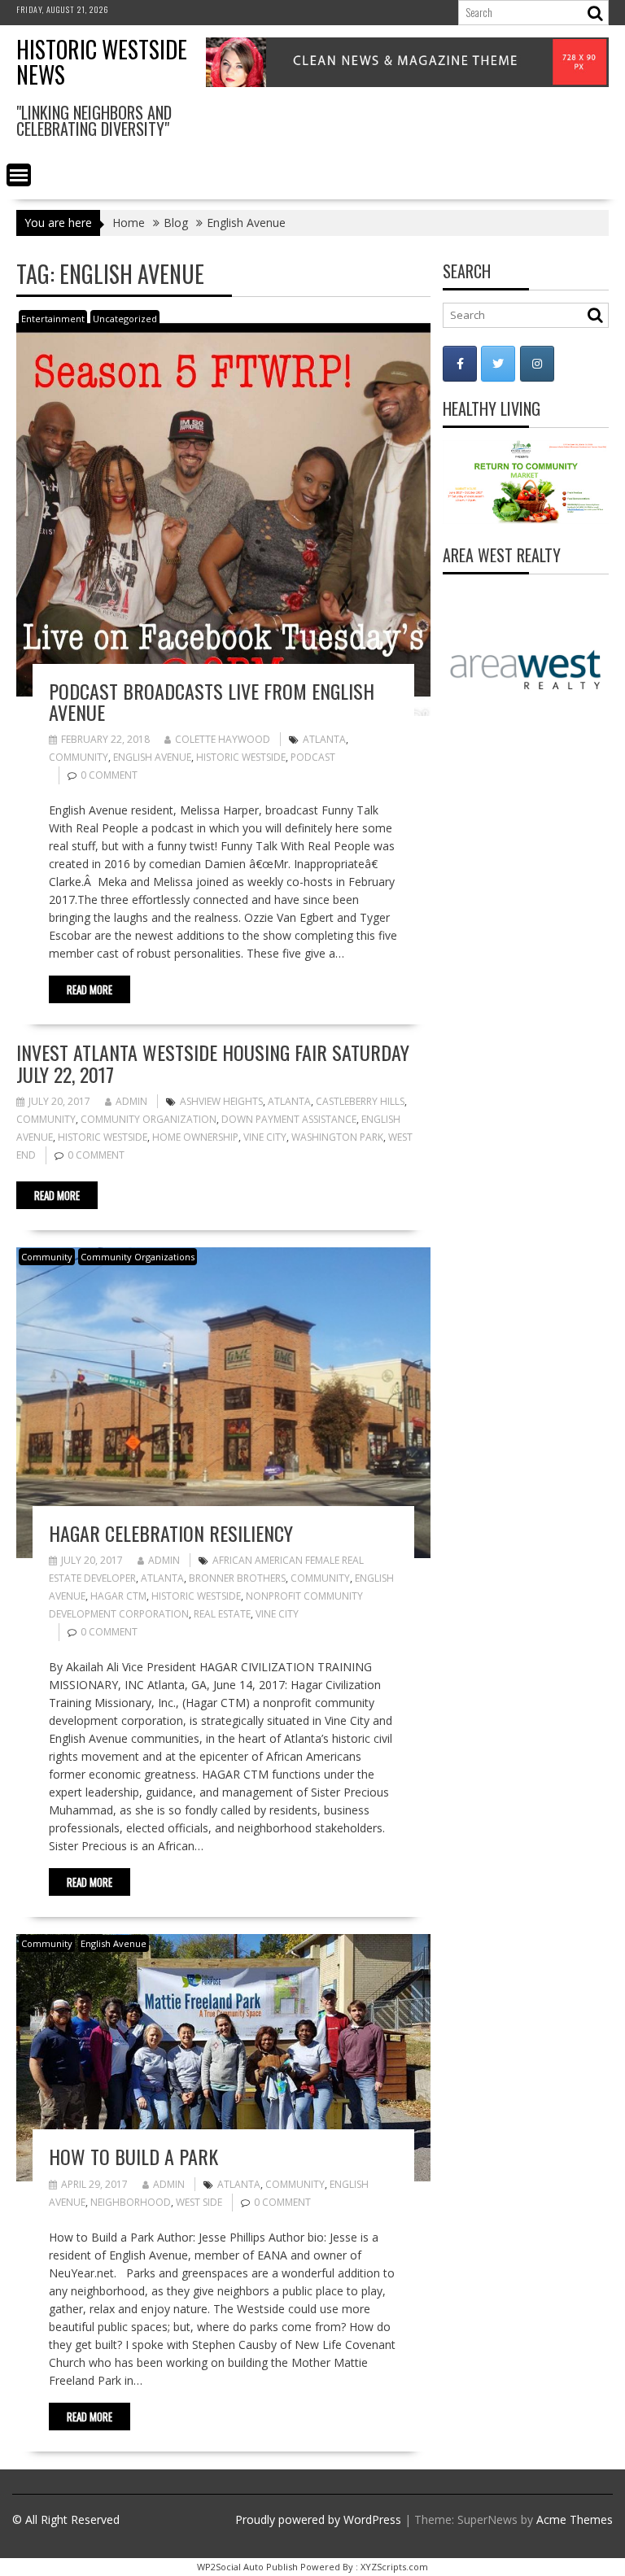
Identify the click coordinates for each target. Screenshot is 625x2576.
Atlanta (324, 739)
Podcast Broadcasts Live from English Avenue (212, 701)
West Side (199, 2202)
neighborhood (131, 2202)
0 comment (109, 775)
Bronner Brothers (237, 1578)
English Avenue (152, 757)
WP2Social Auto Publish (247, 2567)
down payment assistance (289, 1119)
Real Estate (222, 1614)
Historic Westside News (102, 62)
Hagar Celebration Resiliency (171, 1533)
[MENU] (19, 175)
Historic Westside (241, 757)
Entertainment (53, 319)
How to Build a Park (133, 2156)
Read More (90, 989)
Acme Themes (575, 2519)
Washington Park (337, 1137)
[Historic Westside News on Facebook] (460, 364)
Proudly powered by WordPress (318, 2519)
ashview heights (221, 1101)
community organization (149, 1119)
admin (131, 1101)
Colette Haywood (223, 739)
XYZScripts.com (394, 2567)
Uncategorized (125, 319)
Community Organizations (138, 1257)
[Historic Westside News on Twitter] (498, 364)
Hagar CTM (118, 1596)
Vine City (265, 1137)
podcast (313, 757)
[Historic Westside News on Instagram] (537, 364)
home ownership (195, 1137)
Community (79, 757)
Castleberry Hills (360, 1101)
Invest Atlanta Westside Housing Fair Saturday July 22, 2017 (213, 1063)
